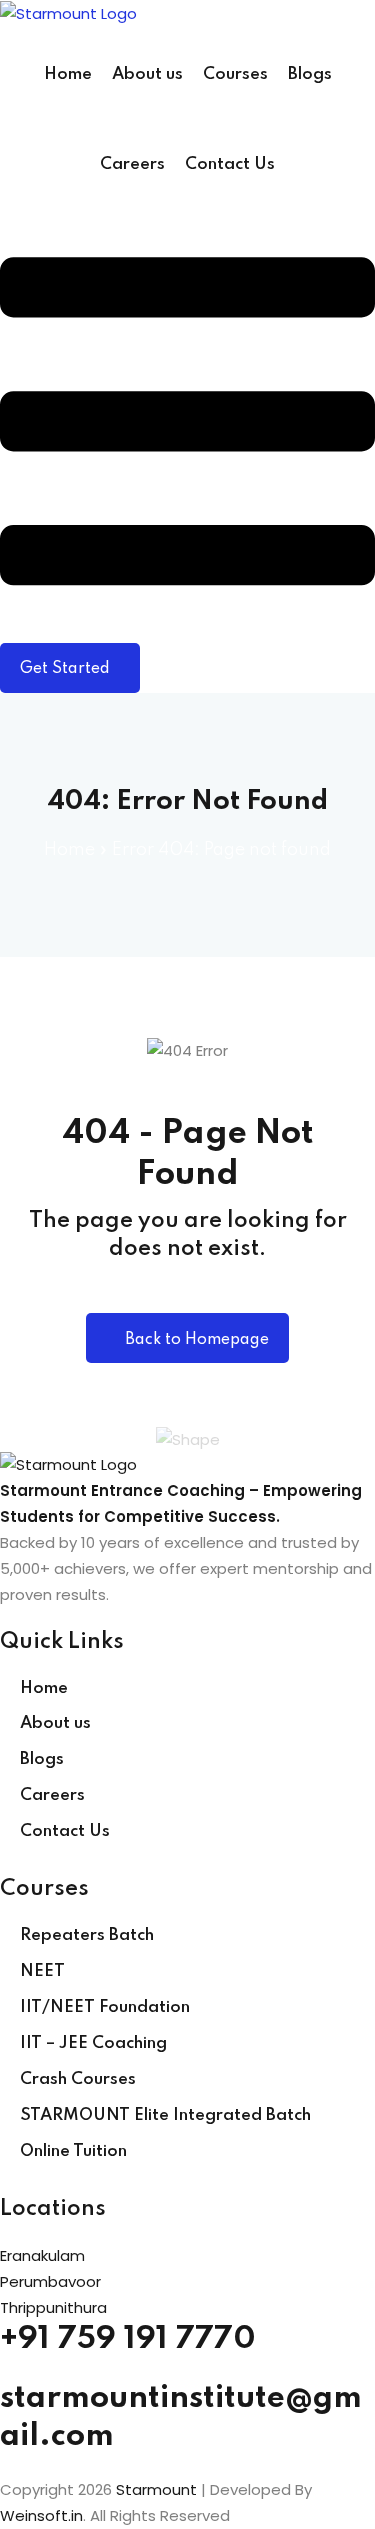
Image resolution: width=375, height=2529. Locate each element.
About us (147, 74)
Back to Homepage (197, 1340)
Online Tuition (73, 2151)
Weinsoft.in (41, 2515)
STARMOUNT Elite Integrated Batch (165, 2115)
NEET (42, 1971)
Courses (235, 74)
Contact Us (230, 164)
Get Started (65, 669)
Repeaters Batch (87, 1935)
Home (68, 74)
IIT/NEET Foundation (105, 2007)
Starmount (156, 2489)
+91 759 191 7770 (128, 2339)
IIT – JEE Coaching (93, 2043)
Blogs (310, 74)
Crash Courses (78, 2079)
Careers (132, 164)
